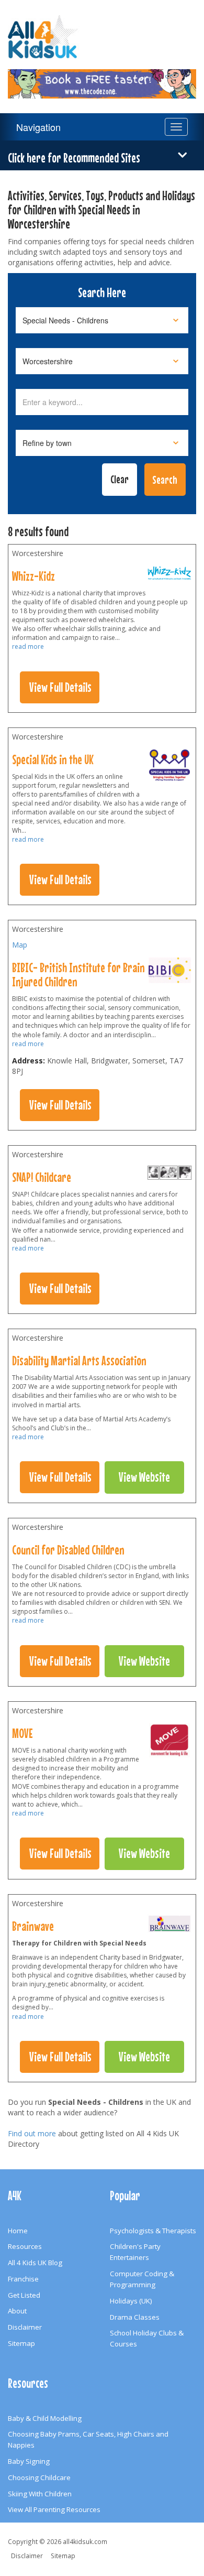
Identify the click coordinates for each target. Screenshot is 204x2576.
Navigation (38, 127)
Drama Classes (135, 2317)
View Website (144, 1477)
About (17, 2311)
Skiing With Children (40, 2494)
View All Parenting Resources (54, 2509)
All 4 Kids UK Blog (35, 2263)
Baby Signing (29, 2461)
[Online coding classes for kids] (102, 78)
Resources (25, 2246)
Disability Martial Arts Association (79, 1361)
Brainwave (33, 1926)
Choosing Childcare (39, 2477)
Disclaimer (25, 2327)
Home (18, 2231)
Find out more (32, 2133)
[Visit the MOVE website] (169, 1743)
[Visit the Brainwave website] (169, 1926)
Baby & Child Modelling (45, 2418)
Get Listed (24, 2295)
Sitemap (21, 2343)
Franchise (23, 2279)
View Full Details (60, 687)
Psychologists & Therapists (153, 2231)
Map (20, 945)
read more (28, 646)
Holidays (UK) (131, 2301)
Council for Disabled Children (68, 1550)
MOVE (22, 1733)
